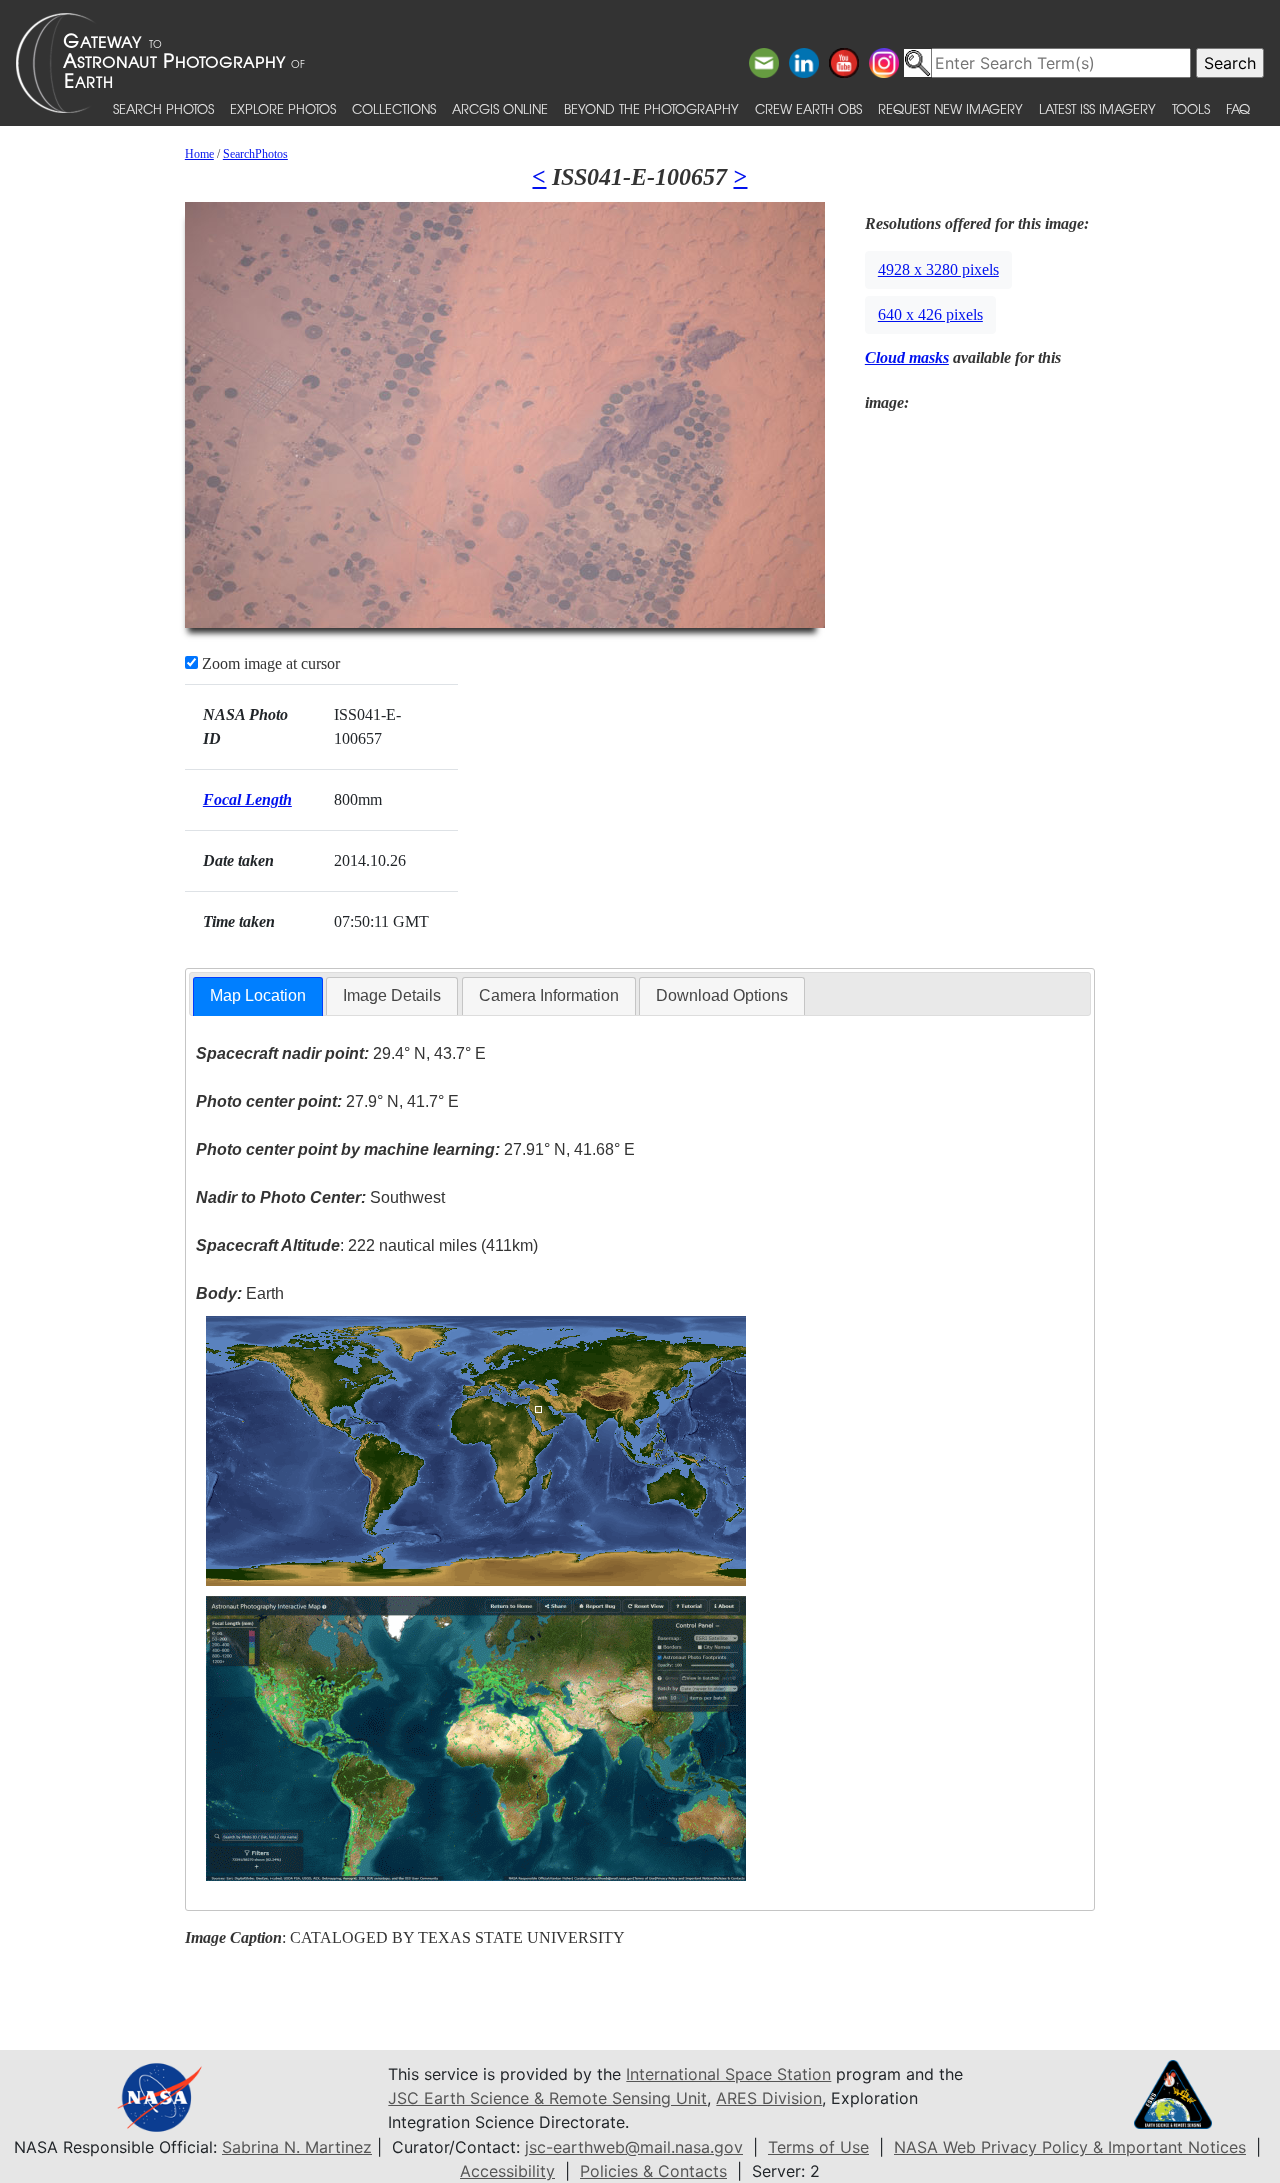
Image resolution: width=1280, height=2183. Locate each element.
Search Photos (163, 108)
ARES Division (769, 2098)
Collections (394, 108)
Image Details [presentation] (392, 995)
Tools (1191, 108)
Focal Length (247, 799)
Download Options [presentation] (722, 995)
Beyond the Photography (651, 108)
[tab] (258, 996)
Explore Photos (283, 108)
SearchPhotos (255, 154)
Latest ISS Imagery (1097, 108)
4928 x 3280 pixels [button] (938, 269)
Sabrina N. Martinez (297, 2147)
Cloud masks (907, 357)
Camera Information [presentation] (549, 995)
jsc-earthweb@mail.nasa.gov (634, 2147)
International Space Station (728, 2074)
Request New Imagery (950, 108)
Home (199, 154)
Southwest (320, 1197)
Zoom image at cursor (269, 663)
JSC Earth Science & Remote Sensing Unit (547, 2098)
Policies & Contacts (653, 2171)
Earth (240, 1293)
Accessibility (507, 2171)
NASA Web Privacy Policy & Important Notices (1070, 2147)
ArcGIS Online (500, 108)
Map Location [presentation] (258, 995)
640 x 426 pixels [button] (930, 314)
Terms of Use (818, 2147)
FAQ (1238, 108)
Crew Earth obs (808, 108)
